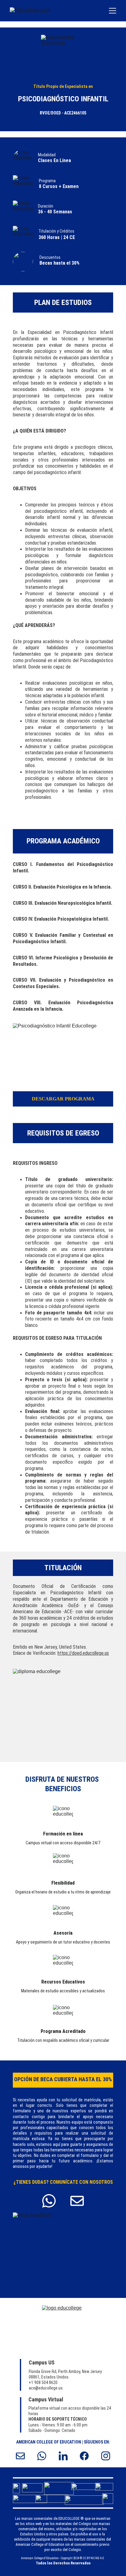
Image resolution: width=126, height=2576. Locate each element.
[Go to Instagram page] (106, 2456)
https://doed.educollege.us (83, 1653)
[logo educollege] (63, 2328)
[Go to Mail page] (77, 2201)
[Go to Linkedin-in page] (66, 2456)
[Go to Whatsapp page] (52, 2201)
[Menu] (113, 11)
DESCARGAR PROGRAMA (63, 1099)
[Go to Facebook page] (87, 2456)
